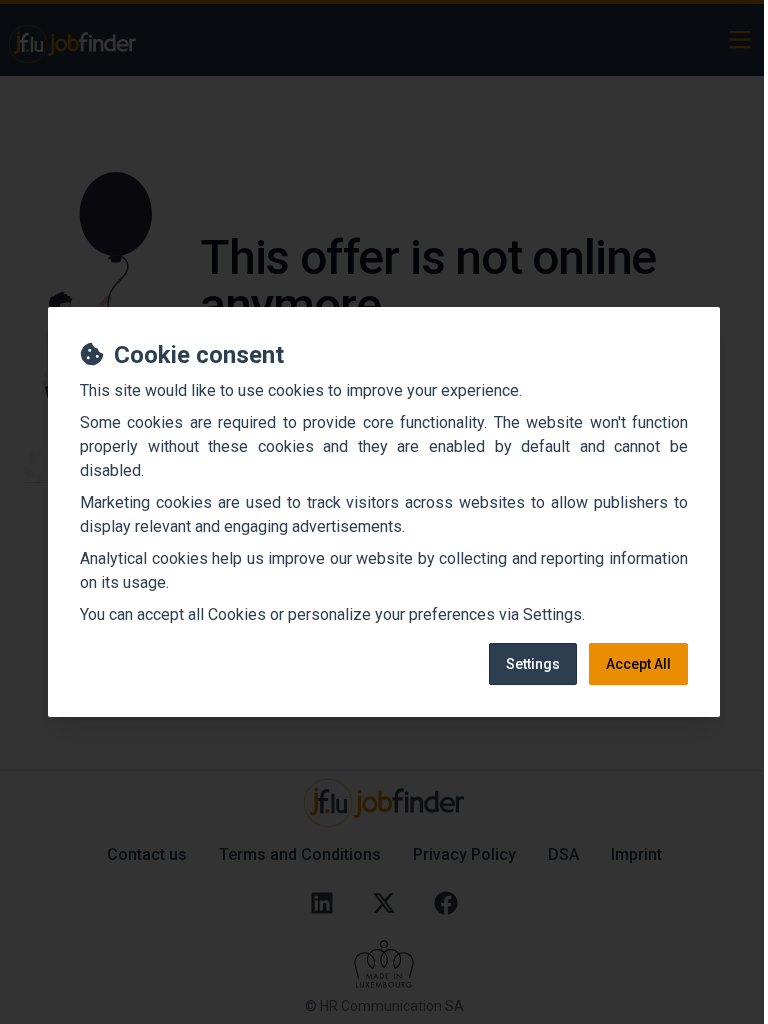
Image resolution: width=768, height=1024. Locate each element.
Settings (533, 664)
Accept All (638, 664)
